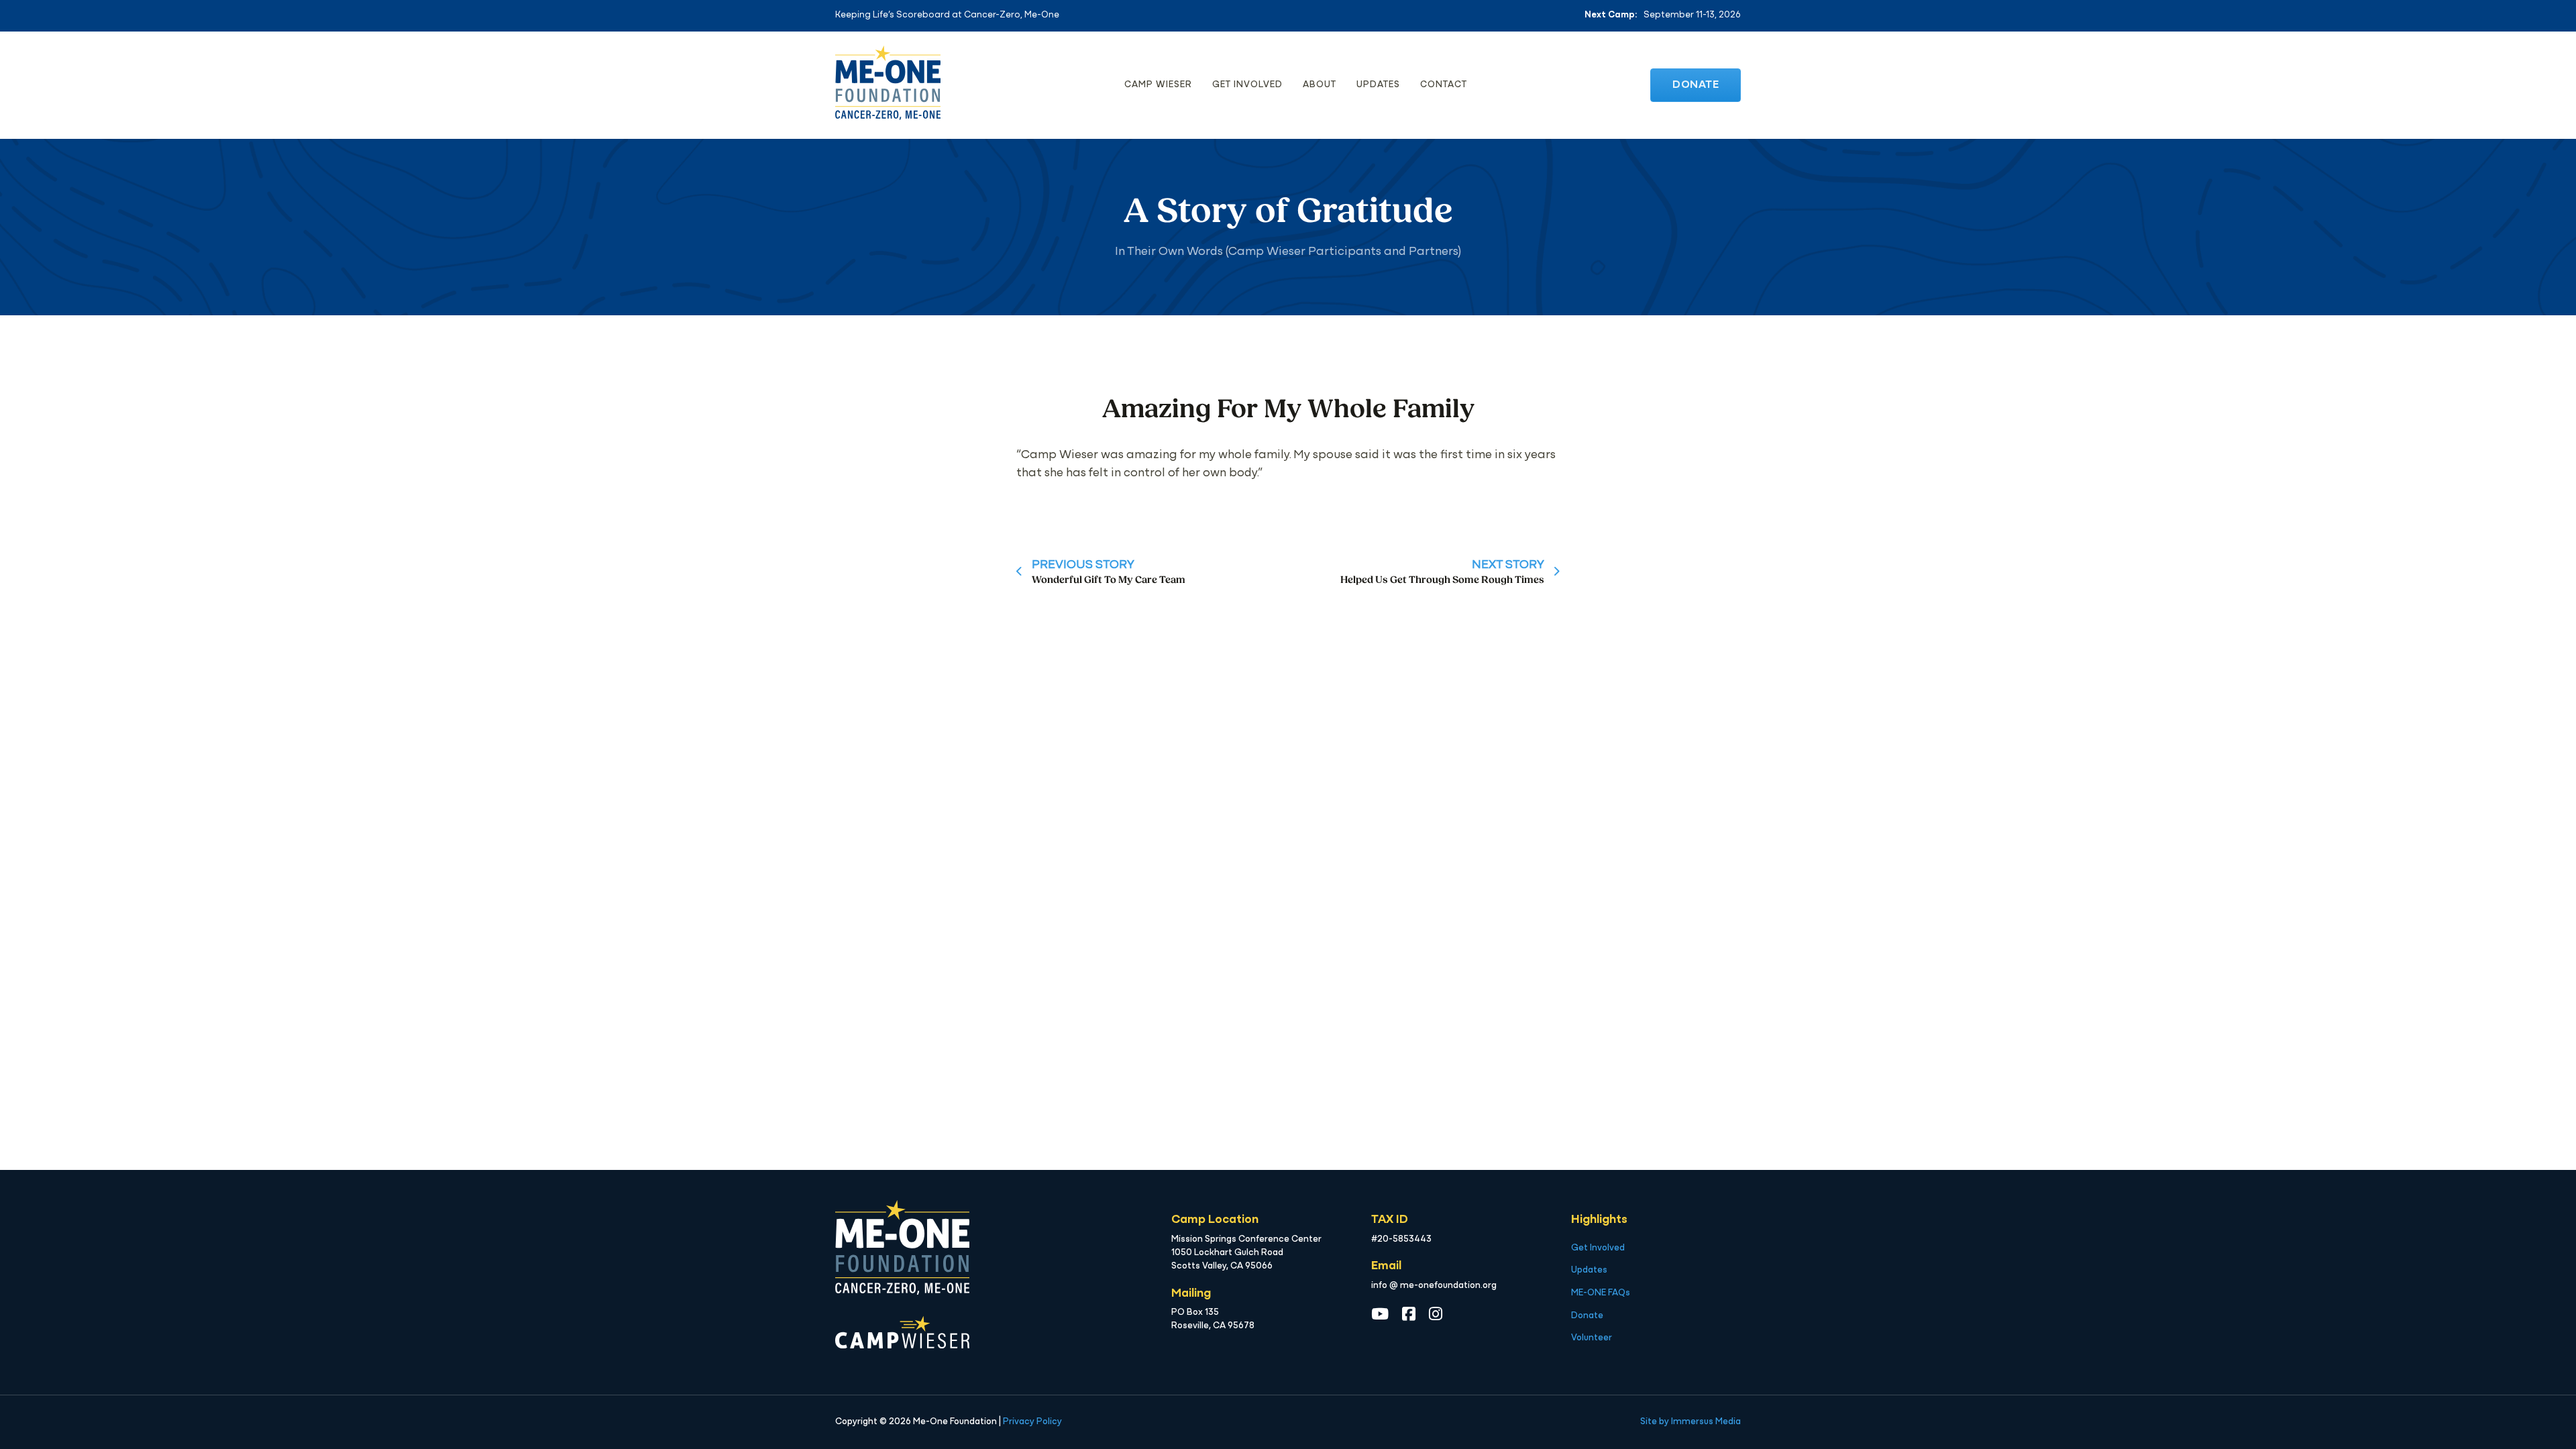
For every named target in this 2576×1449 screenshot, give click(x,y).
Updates (1378, 85)
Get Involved (1247, 85)
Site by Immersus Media (1690, 1422)
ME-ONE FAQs (1601, 1293)
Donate (1696, 85)
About (1320, 85)
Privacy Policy (1032, 1422)
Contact (1444, 85)
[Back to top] (2536, 1415)
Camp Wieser (1158, 85)
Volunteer (1592, 1338)
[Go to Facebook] (1409, 1315)
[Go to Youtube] (1380, 1315)
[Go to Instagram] (1436, 1315)
